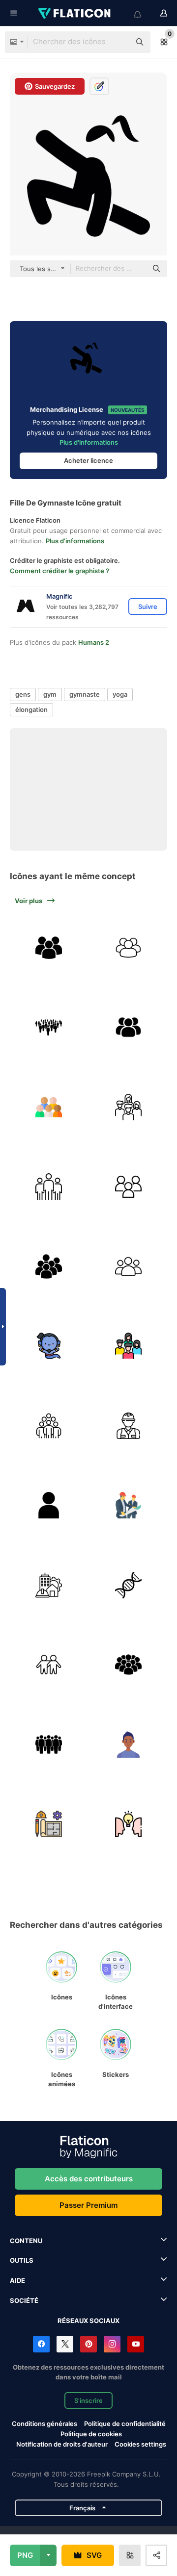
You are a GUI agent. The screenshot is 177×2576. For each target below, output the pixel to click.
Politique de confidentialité (125, 2424)
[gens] (49, 1107)
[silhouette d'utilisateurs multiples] (49, 948)
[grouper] (129, 1028)
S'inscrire (88, 2400)
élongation (31, 709)
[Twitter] (65, 2344)
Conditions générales (44, 2424)
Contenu (26, 2241)
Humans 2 (94, 642)
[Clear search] (118, 42)
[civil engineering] (49, 1824)
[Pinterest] (88, 2344)
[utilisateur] (49, 1506)
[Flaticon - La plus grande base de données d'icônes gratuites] (75, 13)
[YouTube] (136, 2344)
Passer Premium (88, 2205)
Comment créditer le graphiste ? (59, 571)
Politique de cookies (91, 2434)
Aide (17, 2280)
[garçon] (129, 1744)
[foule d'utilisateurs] (129, 1665)
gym (50, 694)
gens (23, 694)
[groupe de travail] (49, 1426)
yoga (120, 694)
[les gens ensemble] (129, 1107)
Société (24, 2300)
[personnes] (49, 1028)
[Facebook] (41, 2344)
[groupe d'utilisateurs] (49, 1266)
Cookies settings (140, 2444)
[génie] (49, 1346)
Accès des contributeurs (89, 2179)
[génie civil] (49, 1585)
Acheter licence (88, 460)
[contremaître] (129, 1426)
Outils (22, 2260)
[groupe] (129, 948)
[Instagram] (112, 2344)
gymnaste (85, 694)
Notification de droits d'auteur (62, 2444)
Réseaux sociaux (88, 2321)
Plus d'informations (89, 442)
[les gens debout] (49, 1665)
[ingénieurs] (129, 1506)
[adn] (129, 1585)
